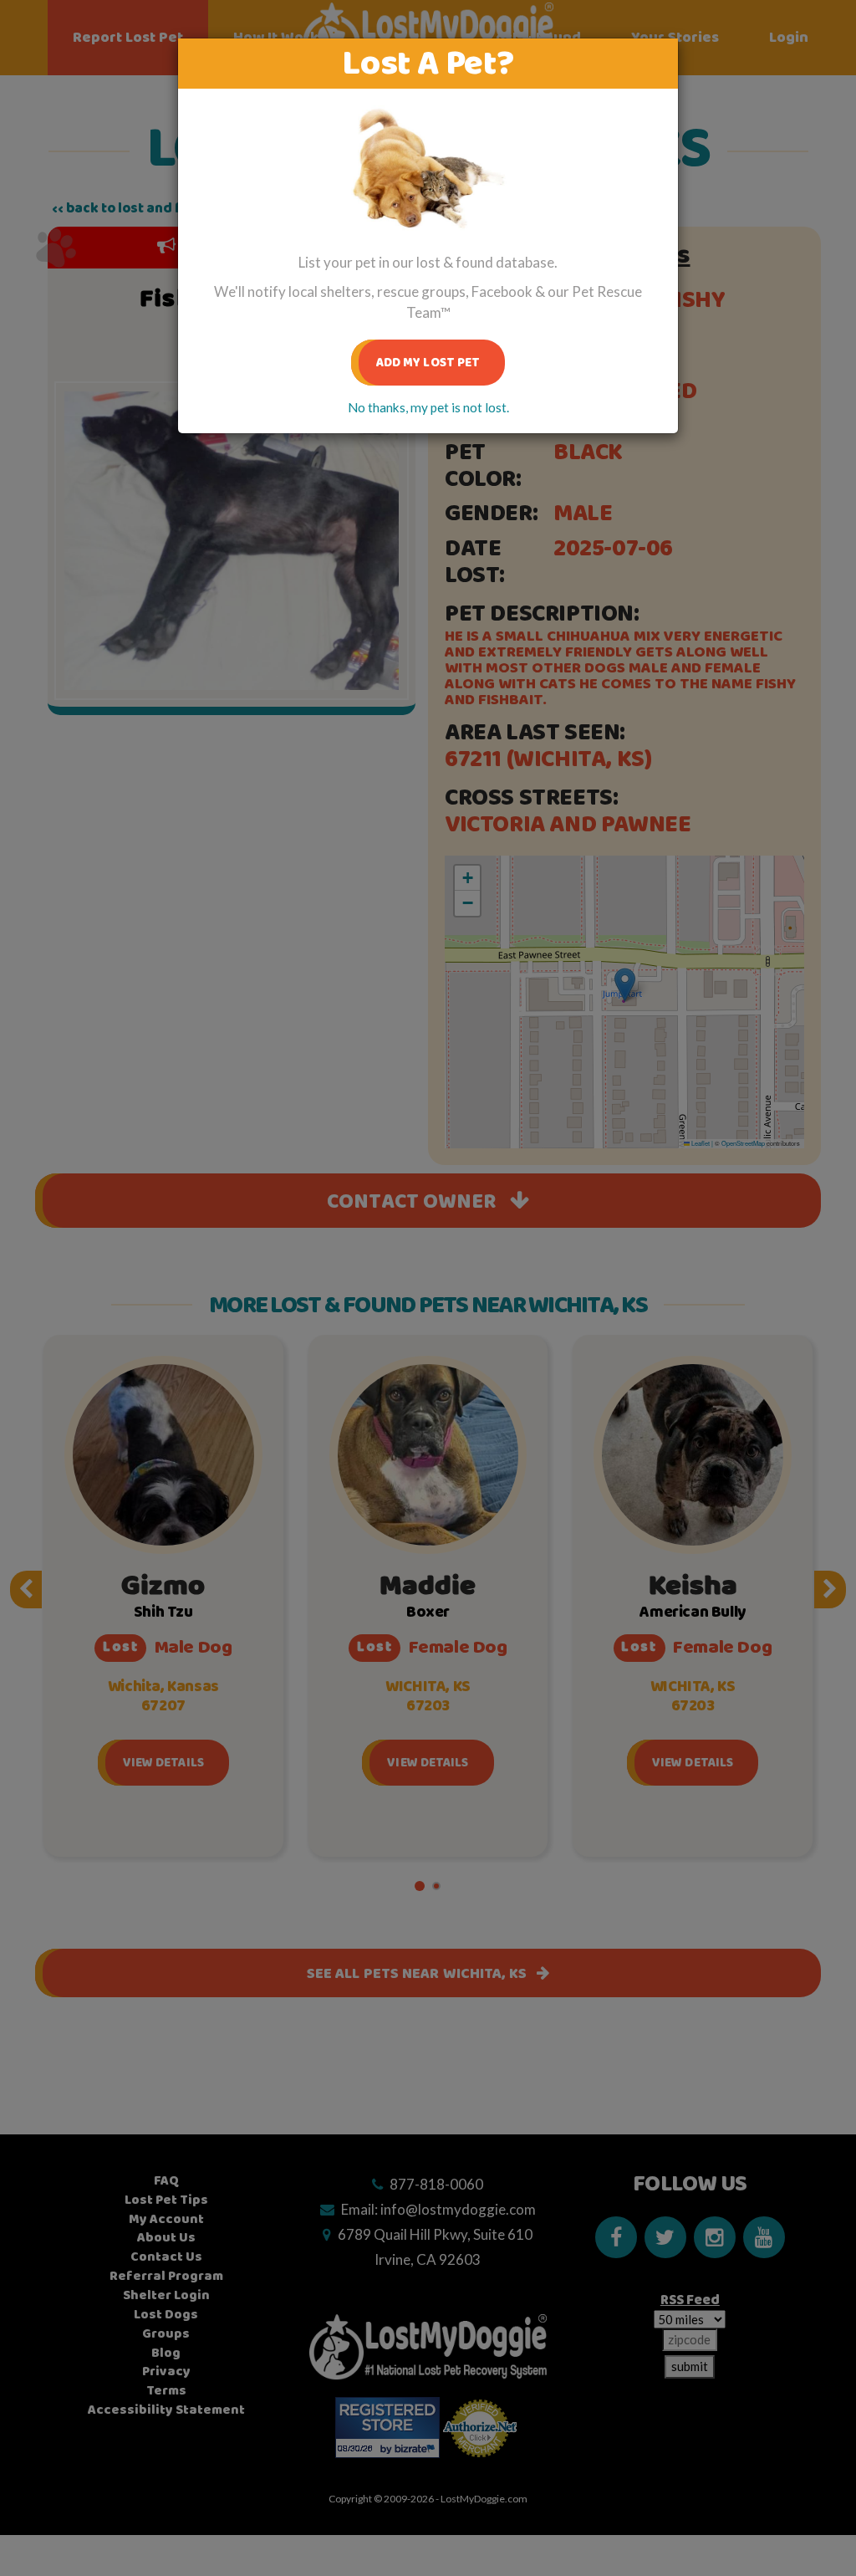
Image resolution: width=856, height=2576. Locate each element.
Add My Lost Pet (428, 363)
